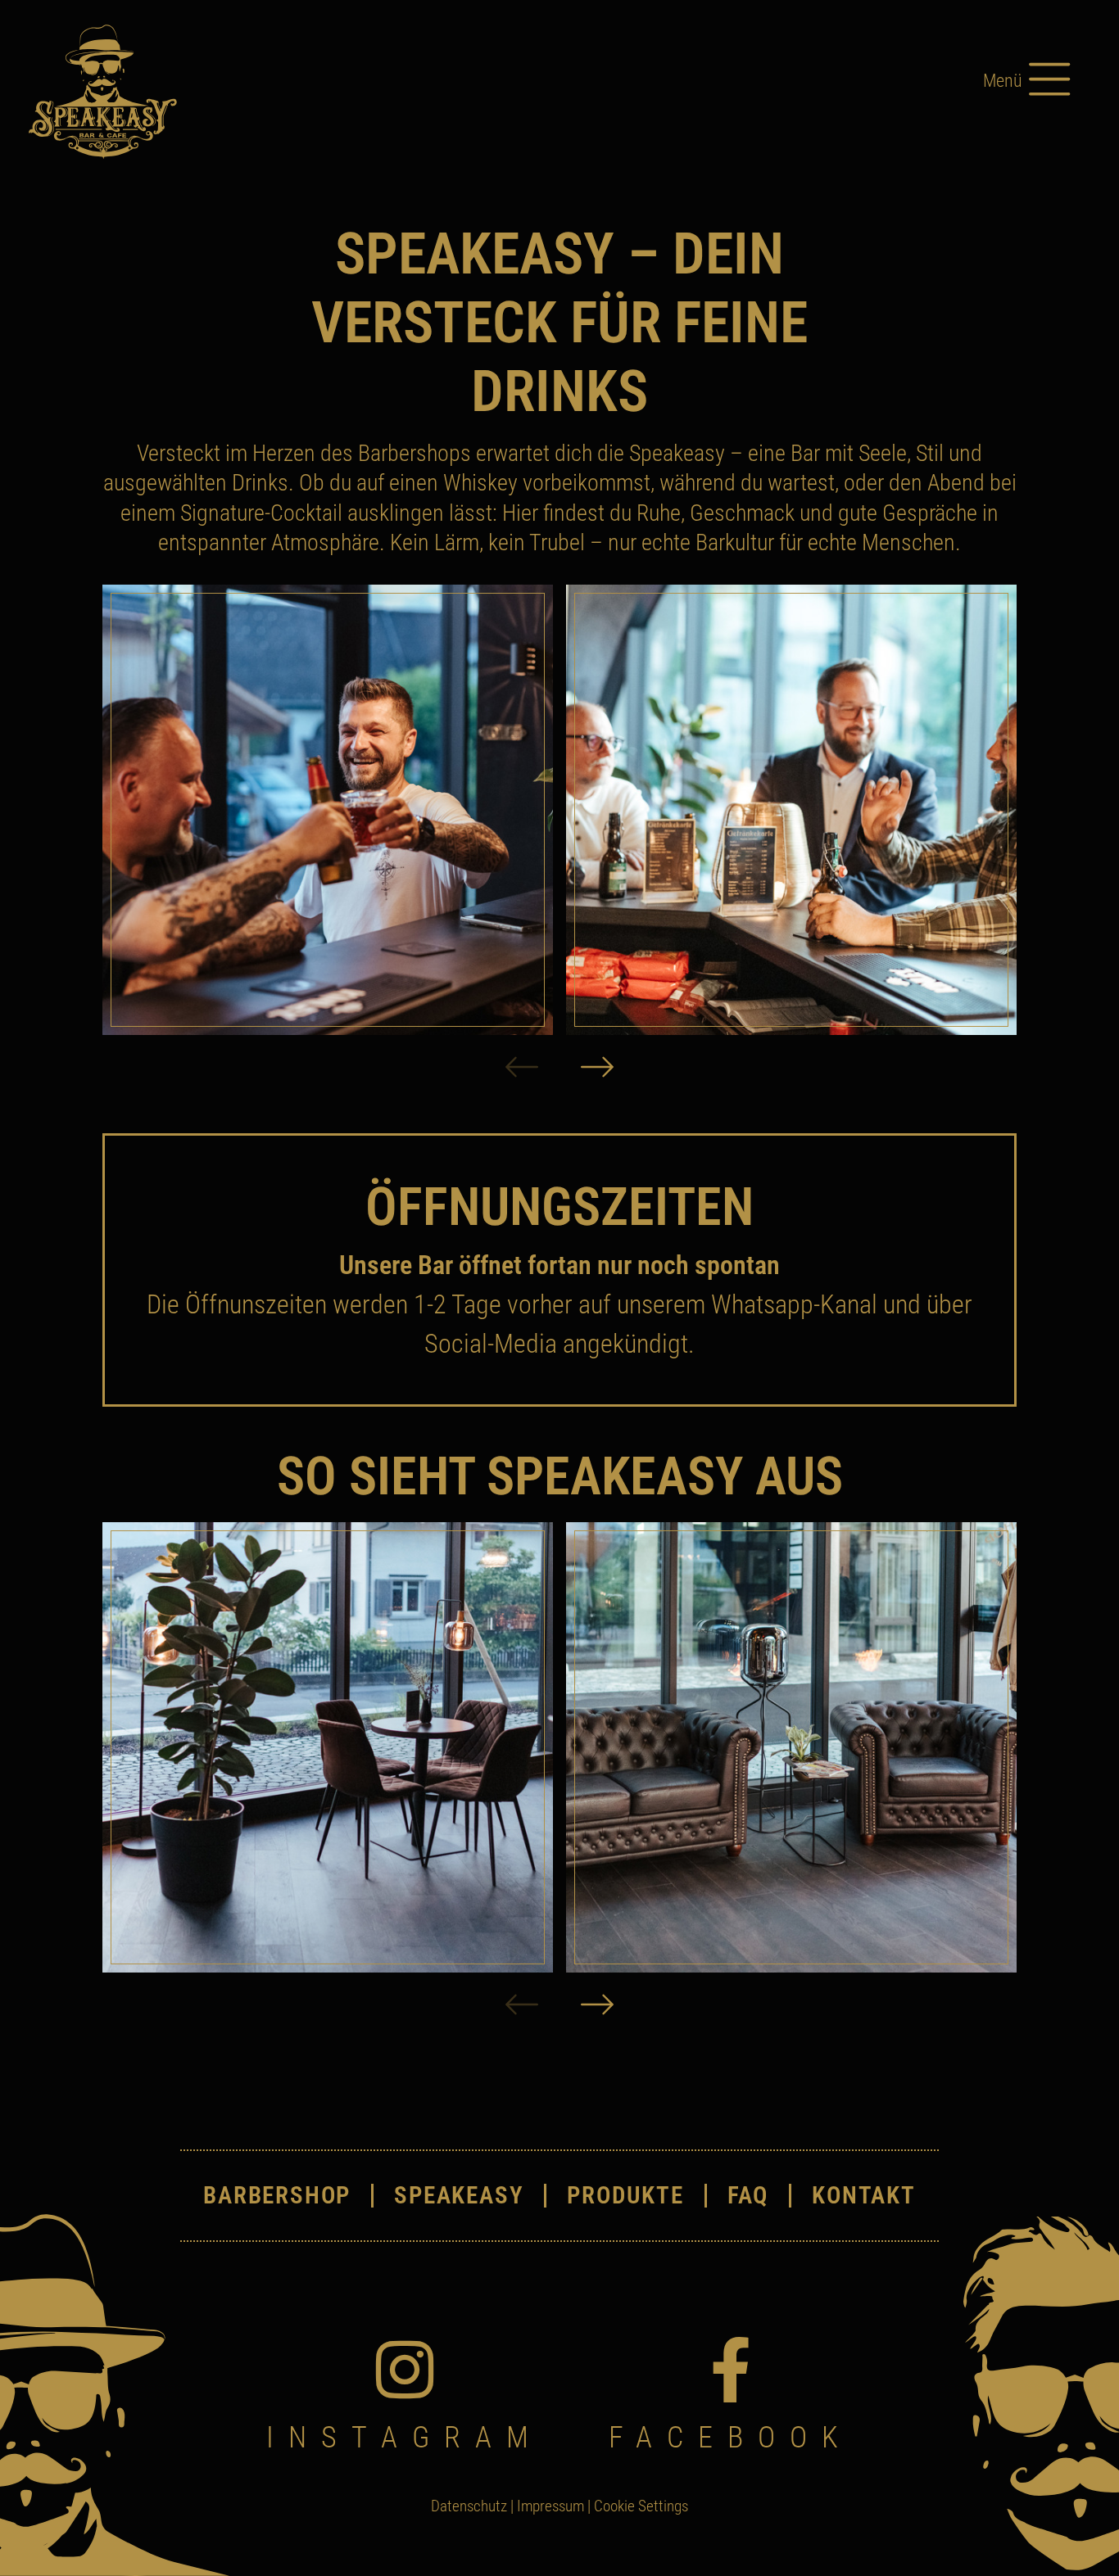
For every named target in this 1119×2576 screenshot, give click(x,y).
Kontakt (864, 2196)
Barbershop (277, 2196)
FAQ (748, 2196)
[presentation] (522, 1069)
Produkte (625, 2196)
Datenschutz (469, 2506)
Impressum (550, 2506)
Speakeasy (459, 2196)
